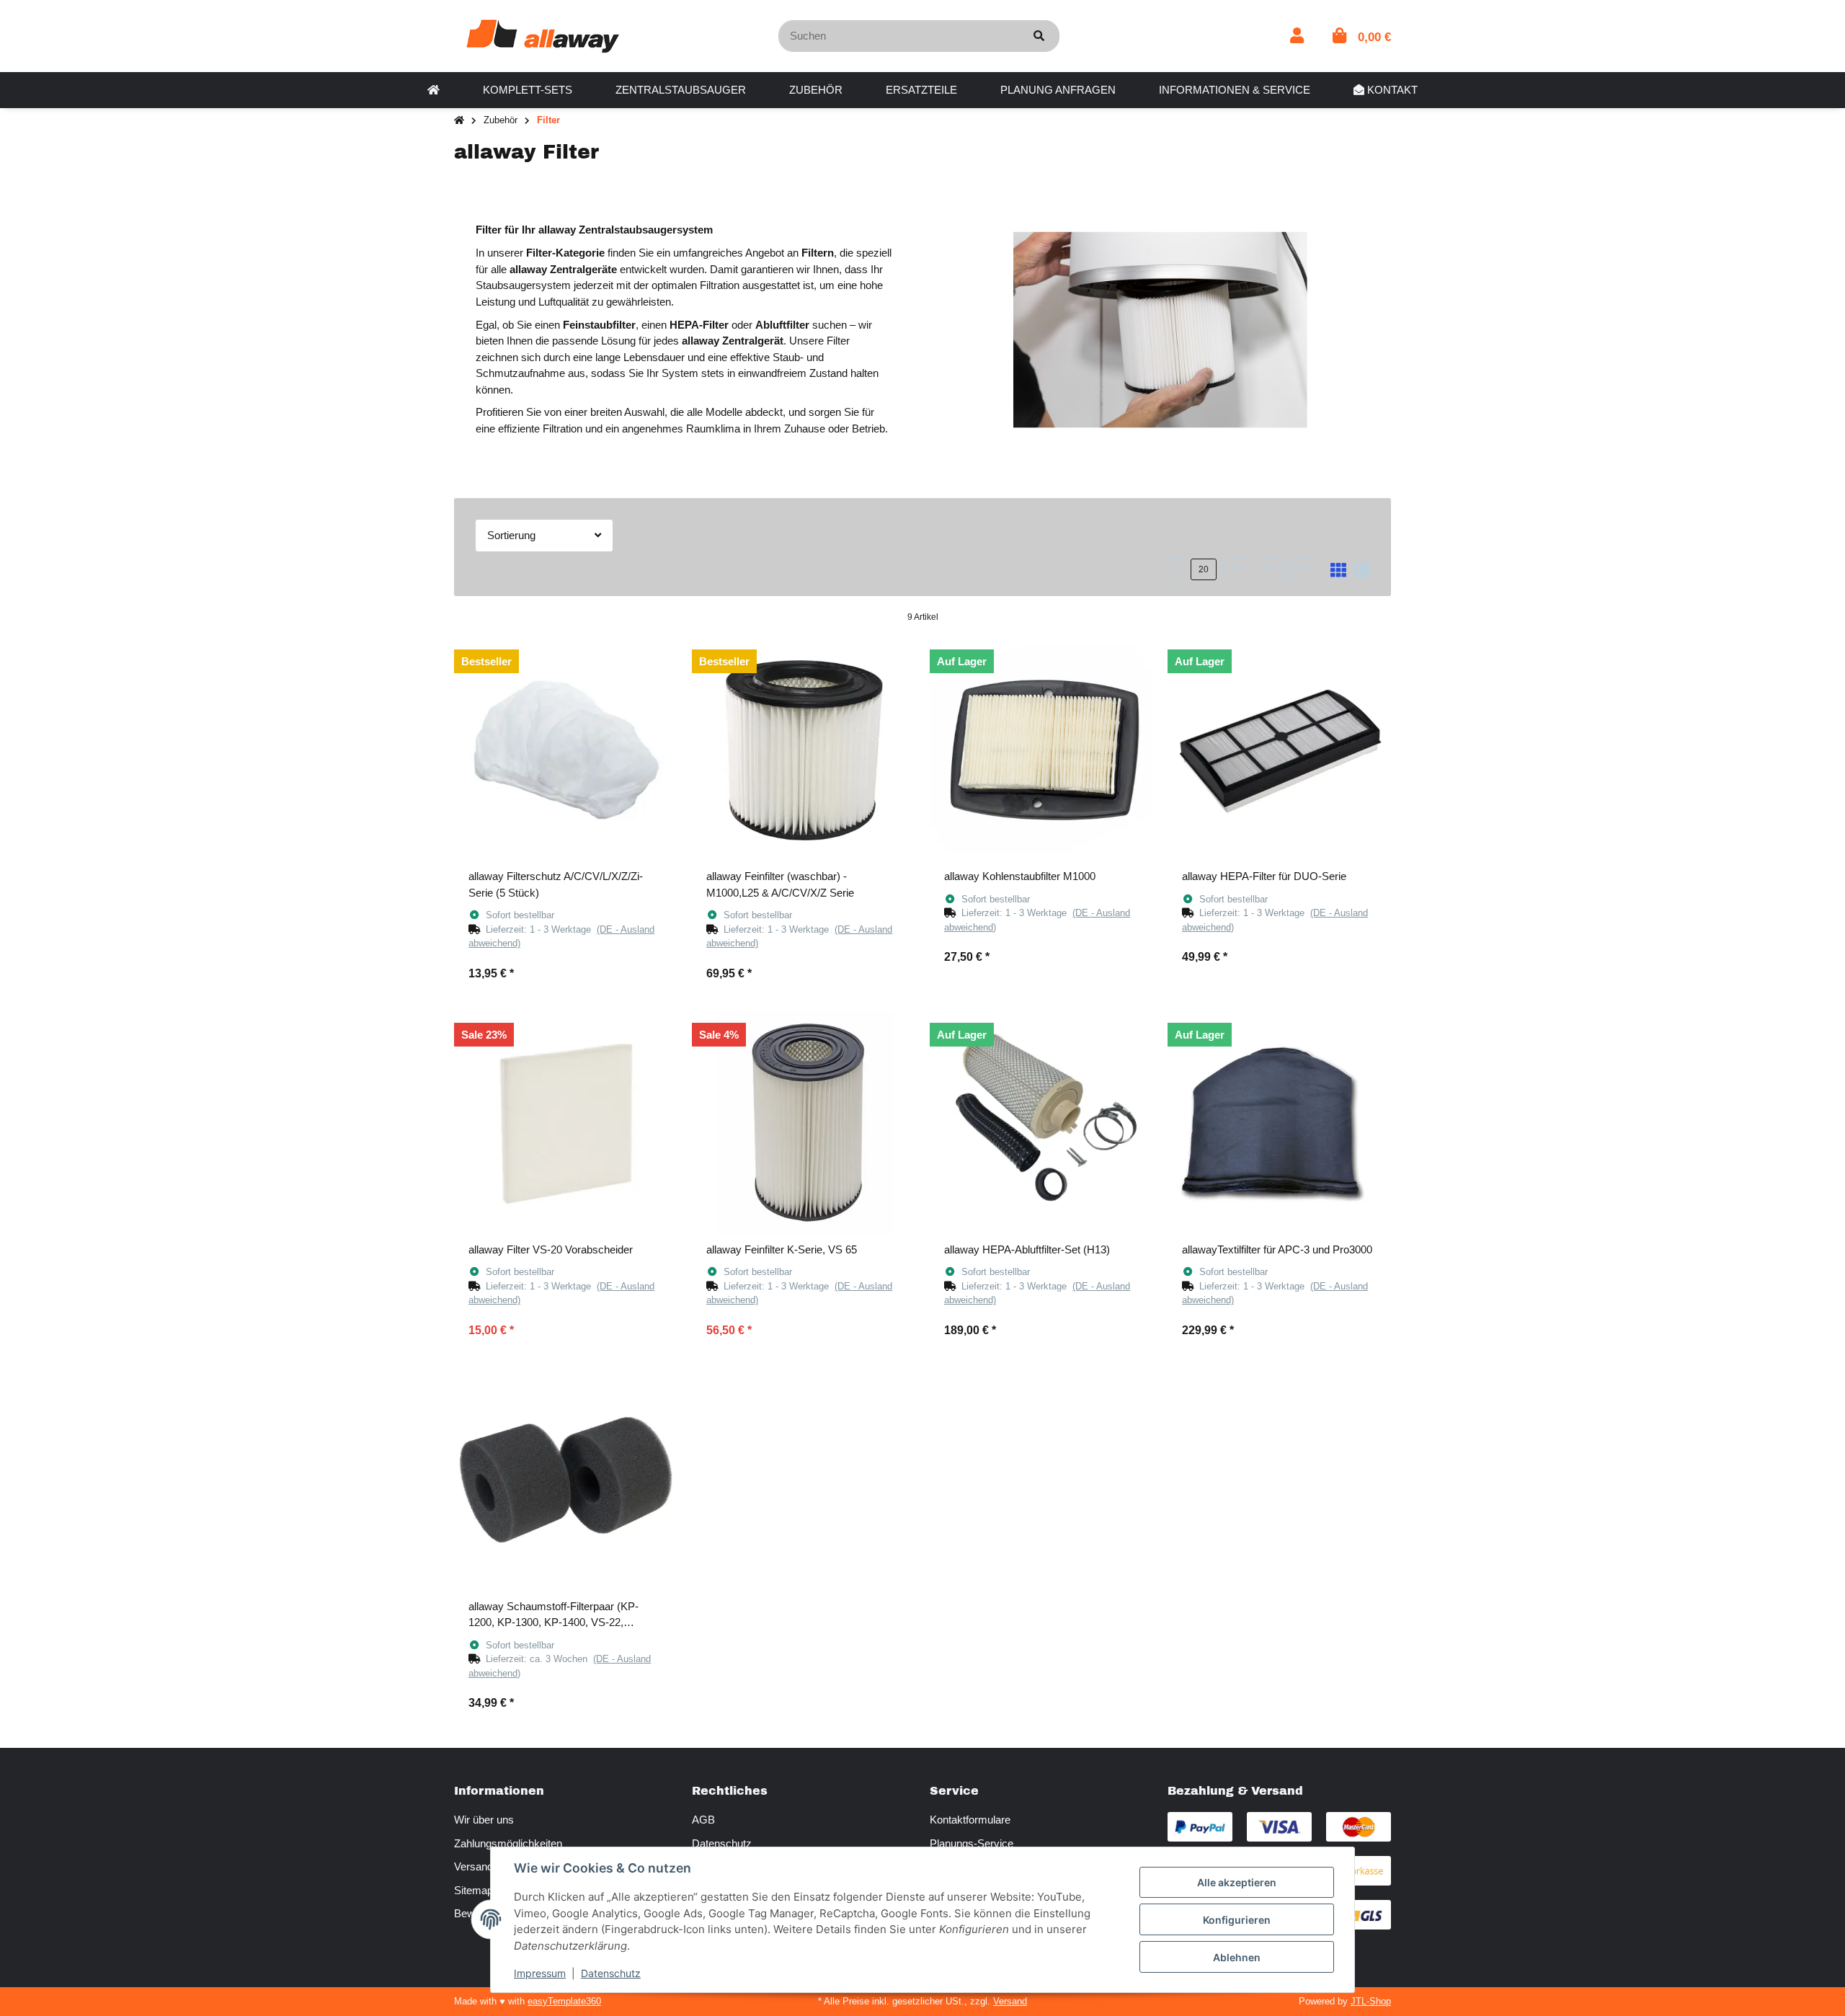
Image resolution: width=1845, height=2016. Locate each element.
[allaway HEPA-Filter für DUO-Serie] (1279, 750)
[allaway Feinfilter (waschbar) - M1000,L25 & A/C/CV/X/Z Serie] (804, 750)
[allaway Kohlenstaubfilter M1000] (1041, 750)
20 (1204, 569)
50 (1303, 569)
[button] (1297, 36)
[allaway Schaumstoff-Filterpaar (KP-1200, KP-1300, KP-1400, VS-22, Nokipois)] (566, 1480)
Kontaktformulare (970, 1820)
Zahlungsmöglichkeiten (508, 1843)
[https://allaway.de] (434, 90)
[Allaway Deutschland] (543, 35)
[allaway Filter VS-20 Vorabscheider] (566, 1123)
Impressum (540, 1973)
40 (1270, 569)
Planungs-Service (972, 1843)
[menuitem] (434, 90)
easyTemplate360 (564, 2001)
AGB (703, 1820)
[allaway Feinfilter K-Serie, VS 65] (804, 1123)
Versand (1010, 2001)
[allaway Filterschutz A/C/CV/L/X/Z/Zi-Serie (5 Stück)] (566, 750)
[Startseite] (459, 121)
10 (1170, 569)
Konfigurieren (1237, 1920)
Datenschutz (722, 1843)
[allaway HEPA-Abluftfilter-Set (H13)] (1041, 1123)
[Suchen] (1039, 36)
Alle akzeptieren (1237, 1882)
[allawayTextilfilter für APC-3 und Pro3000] (1279, 1123)
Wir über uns (484, 1820)
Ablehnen (1237, 1957)
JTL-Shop (1371, 2001)
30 (1237, 569)
